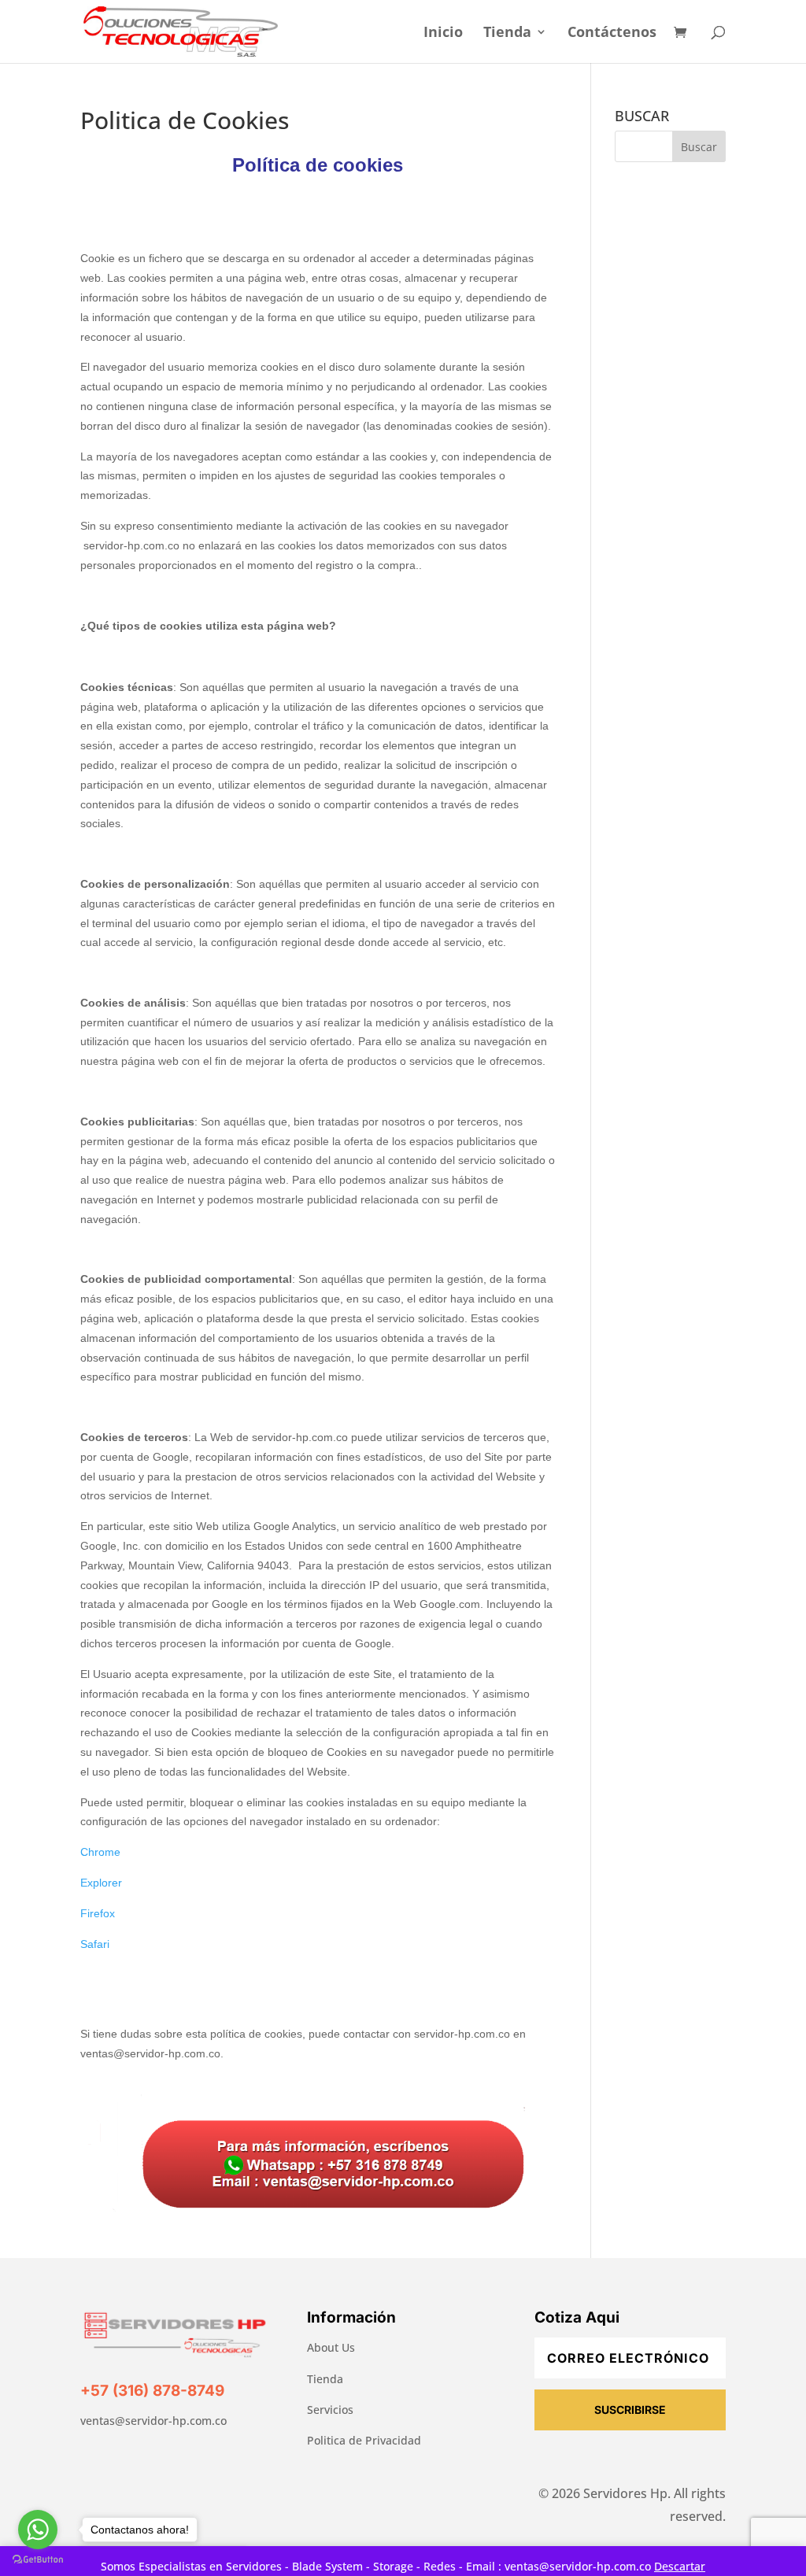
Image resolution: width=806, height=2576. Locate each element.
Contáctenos (612, 33)
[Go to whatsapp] (38, 2530)
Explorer (101, 1883)
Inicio (443, 33)
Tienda (507, 33)
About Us (331, 2347)
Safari (95, 1944)
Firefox (98, 1913)
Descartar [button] (680, 2566)
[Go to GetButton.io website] (38, 2560)
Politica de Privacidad (364, 2440)
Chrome (100, 1852)
